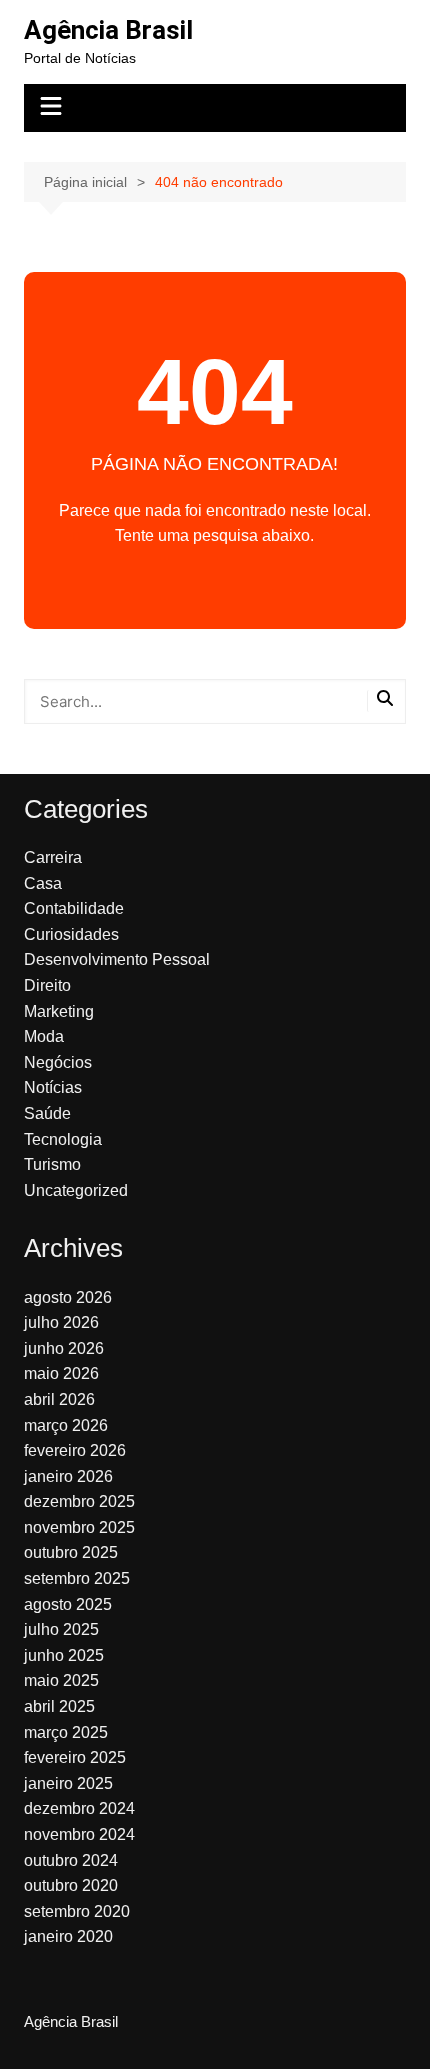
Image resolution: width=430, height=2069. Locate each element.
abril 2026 (59, 1399)
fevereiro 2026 (75, 1450)
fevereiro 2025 (75, 1757)
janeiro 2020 (68, 1936)
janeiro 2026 (68, 1476)
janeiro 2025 (68, 1783)
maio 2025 (61, 1680)
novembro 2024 (79, 1834)
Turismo (52, 1164)
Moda (44, 1036)
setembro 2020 (77, 1911)
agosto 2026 (68, 1297)
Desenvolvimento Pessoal (117, 959)
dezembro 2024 (79, 1808)
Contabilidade (74, 908)
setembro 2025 (77, 1578)
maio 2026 (61, 1373)
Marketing (59, 1011)
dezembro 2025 (79, 1501)
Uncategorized (76, 1190)
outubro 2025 (71, 1552)
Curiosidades (71, 934)
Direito (47, 985)
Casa (43, 883)
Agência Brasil (108, 30)
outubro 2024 (71, 1860)
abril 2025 (59, 1706)
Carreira (53, 857)
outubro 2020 (71, 1885)
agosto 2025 (68, 1604)
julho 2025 (61, 1629)
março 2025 (66, 1732)
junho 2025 (64, 1655)
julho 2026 (61, 1322)
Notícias (53, 1087)
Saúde (47, 1113)
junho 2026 (64, 1348)
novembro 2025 (79, 1527)
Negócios (58, 1062)
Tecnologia (63, 1139)
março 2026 (66, 1425)
